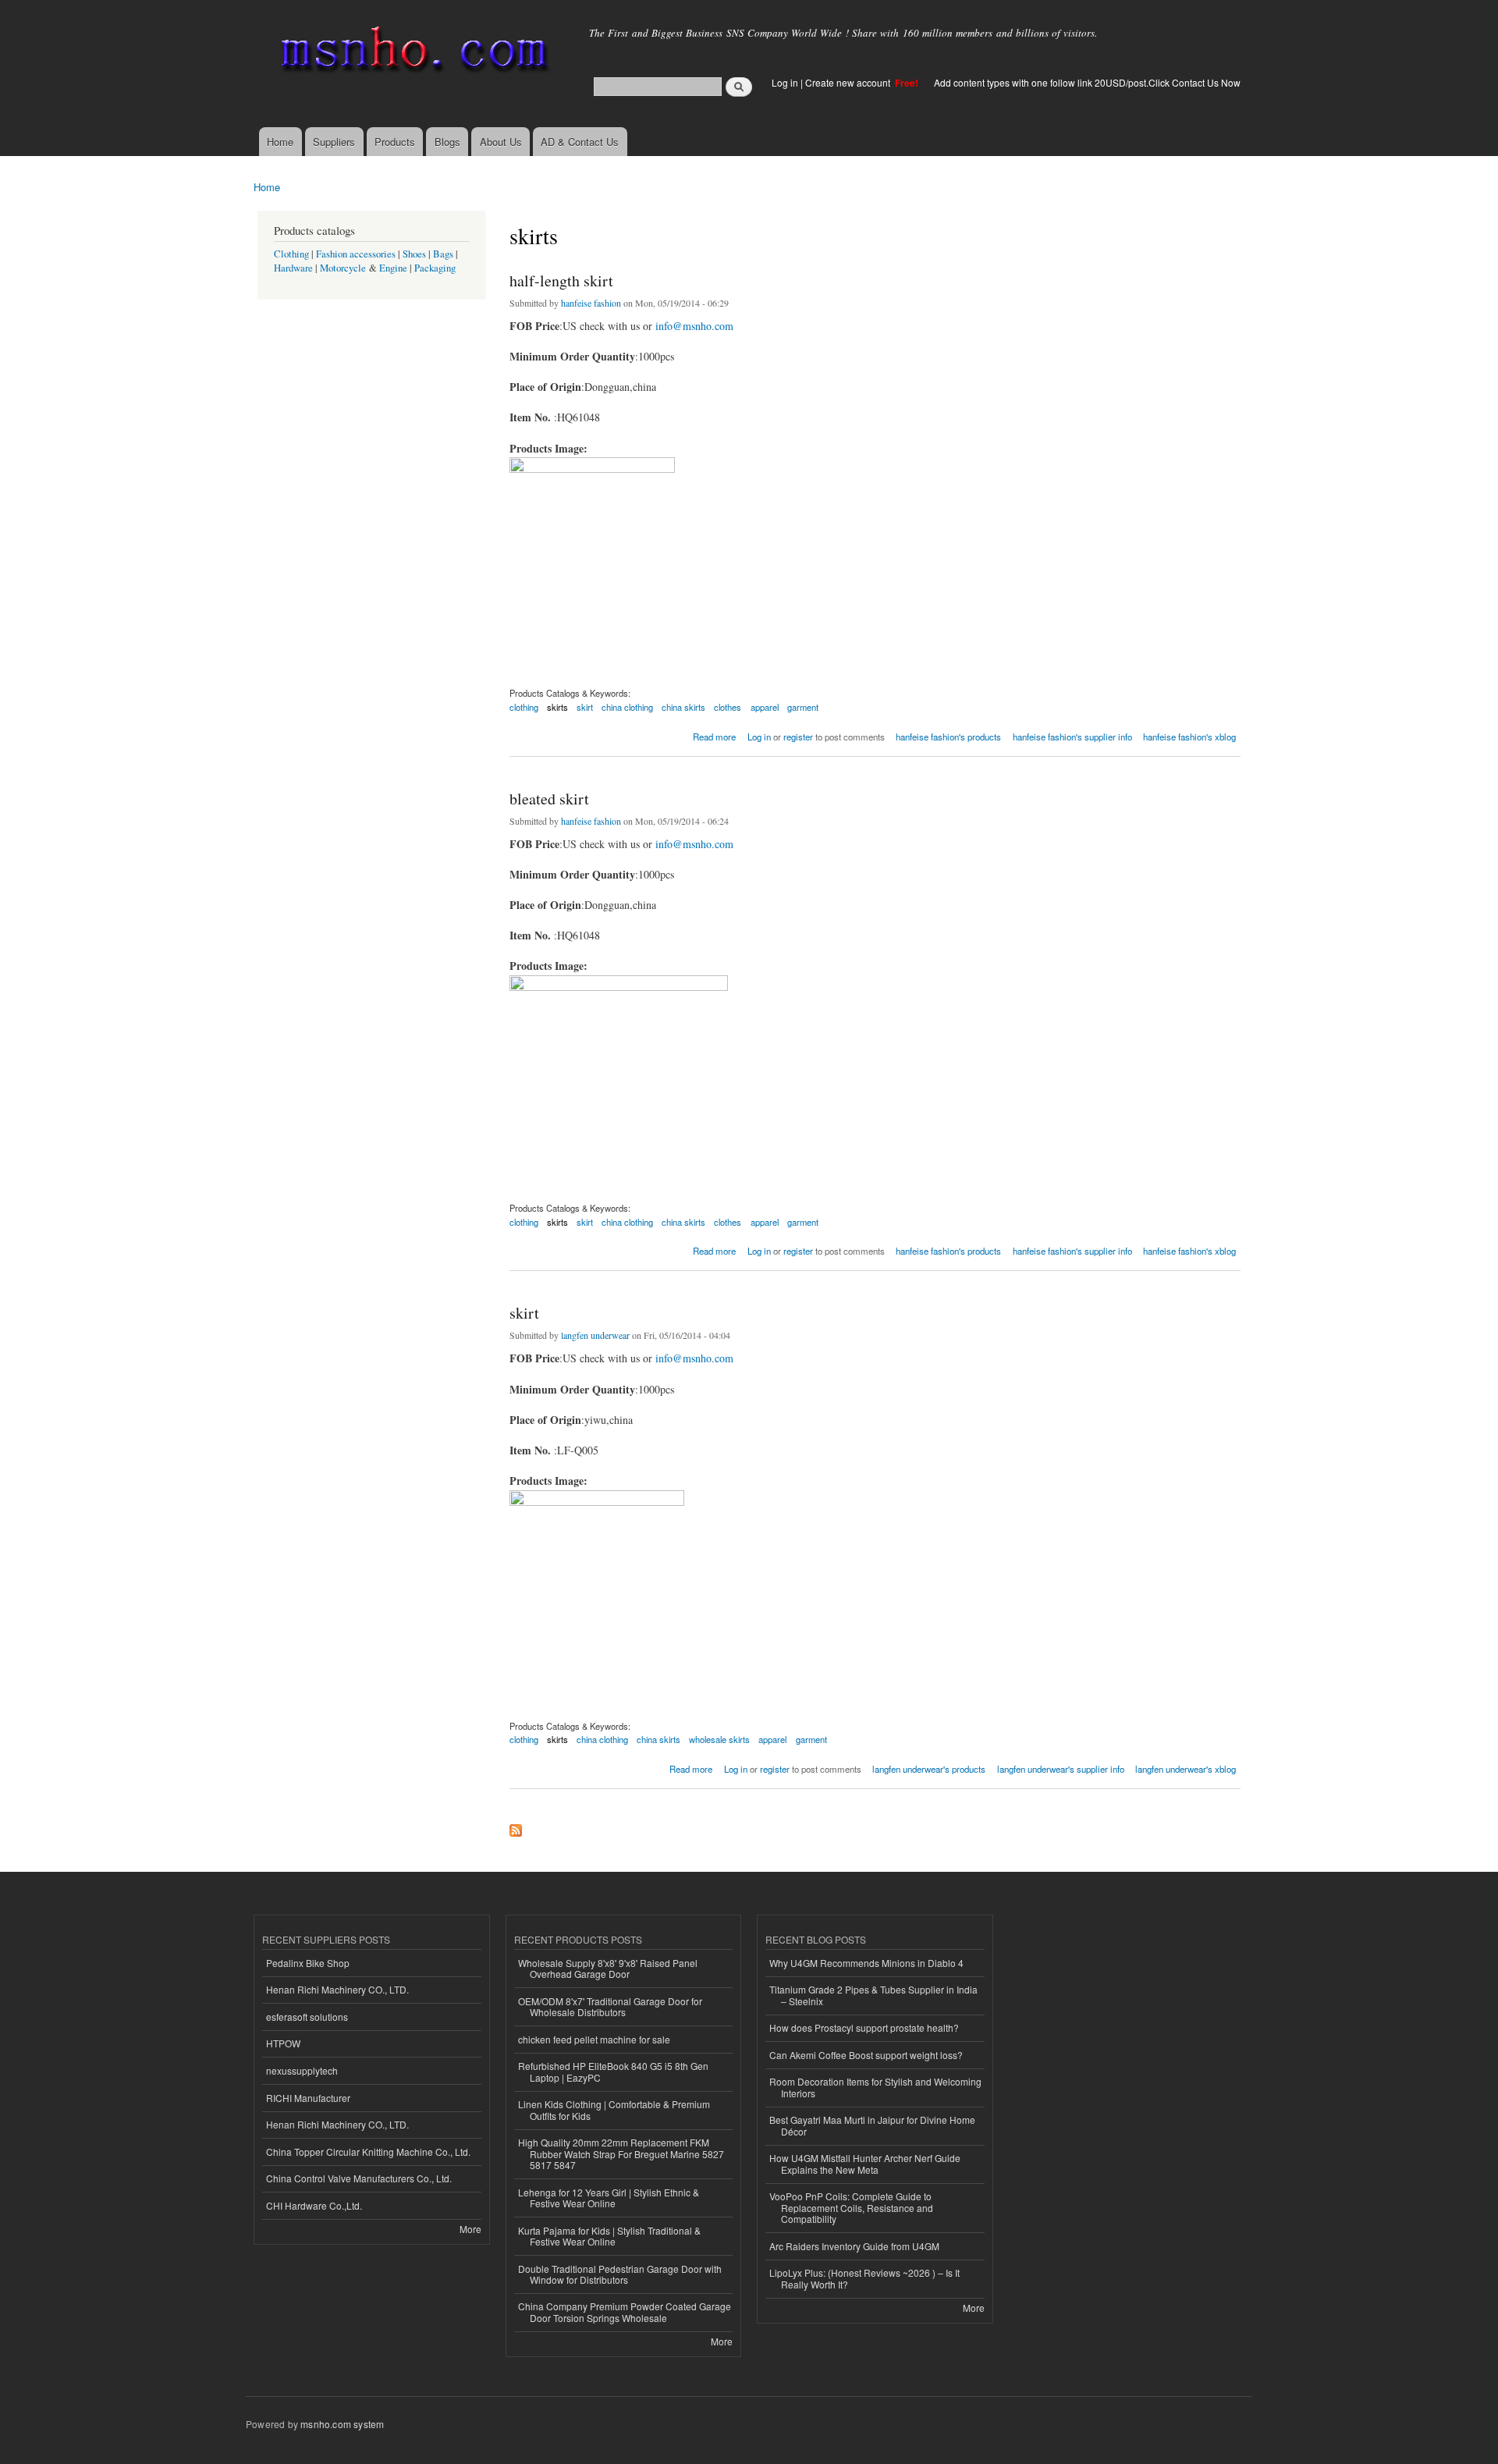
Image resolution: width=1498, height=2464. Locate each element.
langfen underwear (595, 1335)
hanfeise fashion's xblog (1189, 737)
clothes (728, 707)
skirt (585, 707)
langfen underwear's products (929, 1769)
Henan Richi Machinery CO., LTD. (337, 1989)
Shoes (414, 254)
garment (803, 707)
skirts (557, 707)
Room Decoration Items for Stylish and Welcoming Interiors (875, 2087)
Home (280, 142)
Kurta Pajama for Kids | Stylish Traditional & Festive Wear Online (609, 2236)
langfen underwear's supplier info (1061, 1769)
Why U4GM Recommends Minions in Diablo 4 (866, 1963)
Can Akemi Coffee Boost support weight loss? (866, 2055)
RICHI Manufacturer (308, 2098)
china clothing (627, 707)
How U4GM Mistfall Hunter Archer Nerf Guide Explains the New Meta (865, 2163)
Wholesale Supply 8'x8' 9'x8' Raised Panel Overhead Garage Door (608, 1968)
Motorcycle (343, 268)
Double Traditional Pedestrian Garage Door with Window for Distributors (620, 2274)
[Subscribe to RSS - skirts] (516, 1827)
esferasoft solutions (307, 2017)
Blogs (447, 142)
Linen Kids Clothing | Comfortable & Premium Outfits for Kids (614, 2109)
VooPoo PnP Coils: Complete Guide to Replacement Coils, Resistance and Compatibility (851, 2207)
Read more (714, 735)
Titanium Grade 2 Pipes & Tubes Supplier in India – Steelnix (873, 1995)
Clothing (291, 254)
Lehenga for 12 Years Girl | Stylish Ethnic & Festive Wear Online (609, 2198)
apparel (765, 707)
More (470, 2229)
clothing (524, 707)
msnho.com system (342, 2424)
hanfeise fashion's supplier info (1072, 737)
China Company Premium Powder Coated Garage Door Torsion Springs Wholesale (625, 2311)
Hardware (293, 268)
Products (395, 142)
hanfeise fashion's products (948, 737)
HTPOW (283, 2043)
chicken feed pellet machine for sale (594, 2039)
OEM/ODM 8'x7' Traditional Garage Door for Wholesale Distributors (610, 2006)
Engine (393, 268)
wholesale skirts (719, 1739)
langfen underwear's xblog (1186, 1769)
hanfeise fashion (591, 303)
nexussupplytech (302, 2070)
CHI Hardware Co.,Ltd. (314, 2205)
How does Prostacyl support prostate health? (864, 2027)
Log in (785, 82)
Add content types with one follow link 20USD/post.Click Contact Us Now (1087, 82)
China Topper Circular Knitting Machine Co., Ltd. (368, 2152)
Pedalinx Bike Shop (308, 1963)
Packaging (435, 268)
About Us (501, 142)
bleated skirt (549, 799)
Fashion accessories (356, 254)
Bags (443, 254)
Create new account (849, 82)
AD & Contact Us (580, 142)
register (798, 737)
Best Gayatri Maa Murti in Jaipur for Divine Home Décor (872, 2125)
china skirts (683, 707)
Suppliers (334, 142)
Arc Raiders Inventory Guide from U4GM (854, 2246)
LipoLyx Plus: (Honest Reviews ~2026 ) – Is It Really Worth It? (864, 2278)
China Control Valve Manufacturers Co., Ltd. (359, 2178)
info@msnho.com (694, 326)
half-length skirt (561, 280)
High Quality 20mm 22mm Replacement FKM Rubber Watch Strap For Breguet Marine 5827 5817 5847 (621, 2153)
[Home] (412, 53)
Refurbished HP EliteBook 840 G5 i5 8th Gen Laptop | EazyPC (613, 2071)
